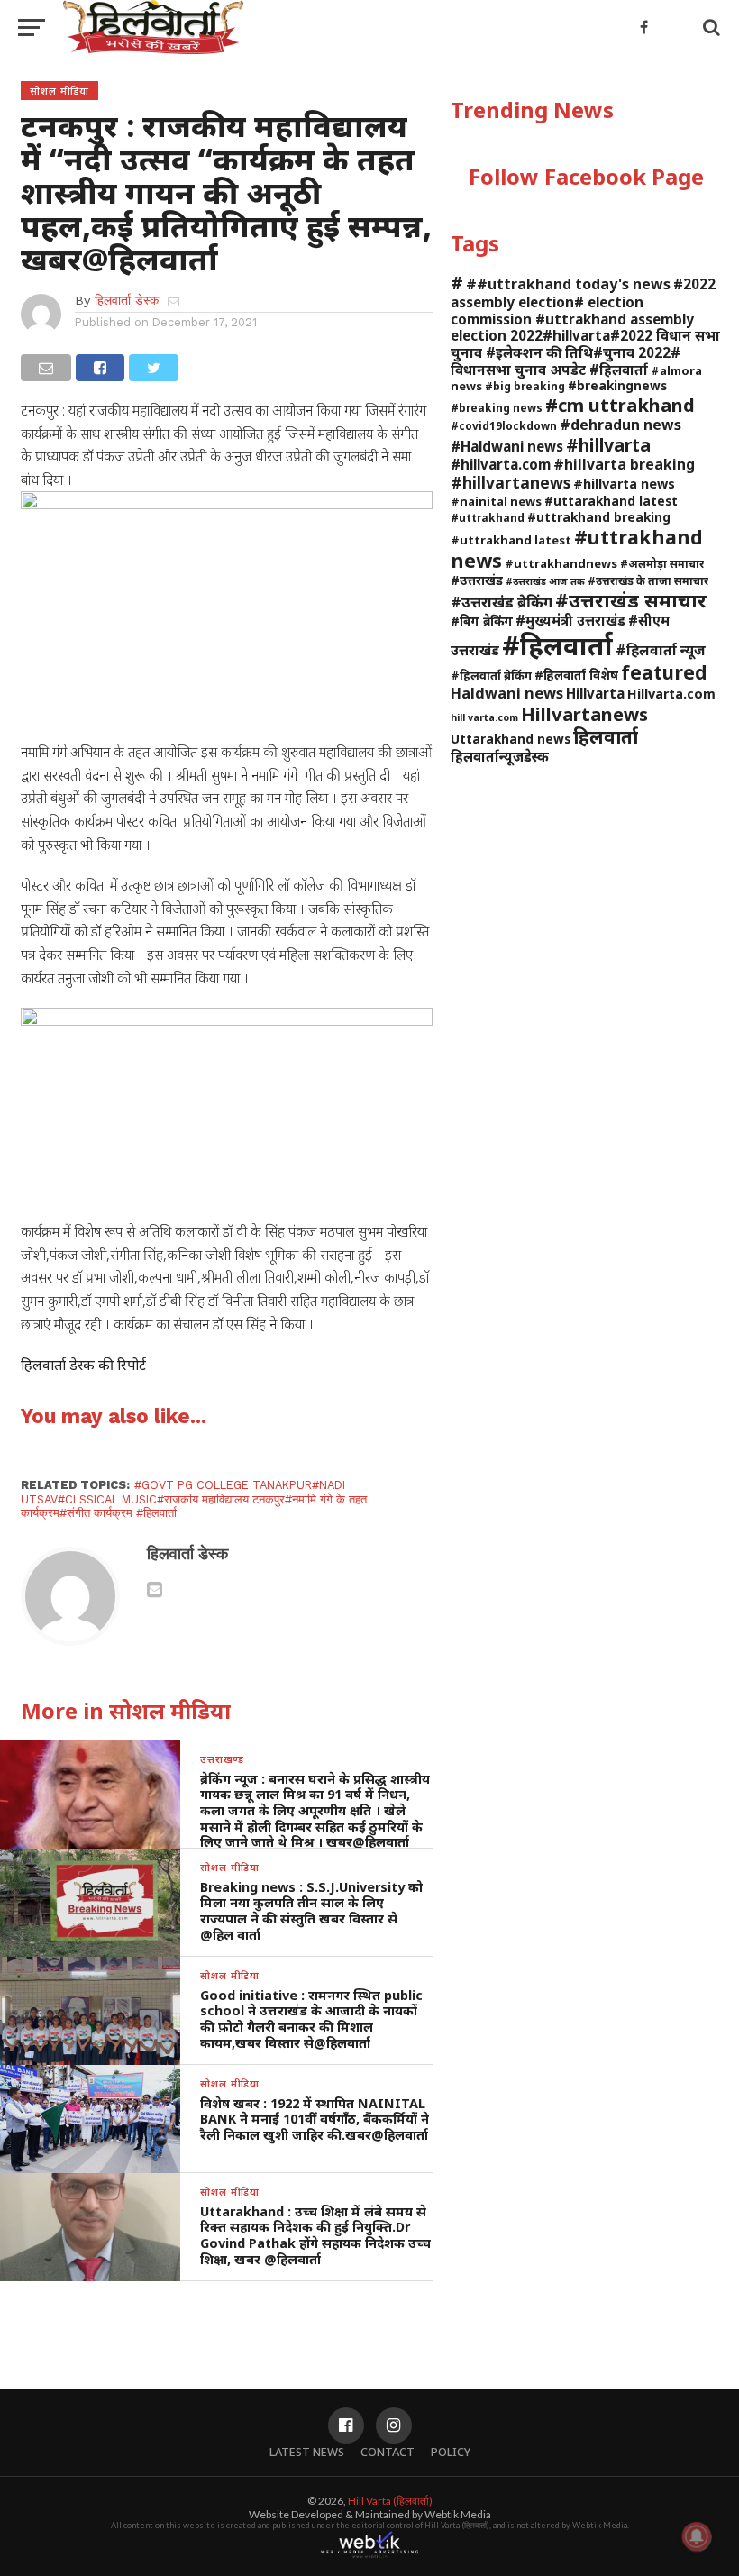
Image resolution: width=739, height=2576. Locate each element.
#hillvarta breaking (624, 464)
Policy (451, 2452)
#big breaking (525, 386)
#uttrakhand (488, 517)
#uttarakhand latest (611, 501)
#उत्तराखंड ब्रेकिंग (502, 602)
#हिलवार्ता (557, 645)
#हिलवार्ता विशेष (576, 675)
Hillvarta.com (671, 694)
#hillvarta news (624, 484)
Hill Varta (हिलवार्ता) (390, 2501)
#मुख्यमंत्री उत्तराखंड (570, 620)
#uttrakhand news (577, 548)
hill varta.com (484, 717)
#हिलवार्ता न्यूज (661, 650)
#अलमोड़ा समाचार (662, 563)
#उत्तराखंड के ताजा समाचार (648, 580)
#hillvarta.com (501, 464)
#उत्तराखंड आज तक (545, 581)
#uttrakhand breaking (599, 517)
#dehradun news (620, 425)
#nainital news (496, 501)
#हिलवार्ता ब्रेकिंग (491, 675)
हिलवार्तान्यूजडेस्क (500, 756)
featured (664, 672)
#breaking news (497, 407)
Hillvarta (595, 693)
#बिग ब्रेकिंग (482, 621)
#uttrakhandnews (561, 563)
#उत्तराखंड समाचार (631, 600)
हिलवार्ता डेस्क (127, 300)
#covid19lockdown (504, 425)
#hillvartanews (511, 482)
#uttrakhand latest (511, 540)
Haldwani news (507, 693)
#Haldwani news (507, 446)
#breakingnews (617, 385)
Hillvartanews (584, 714)
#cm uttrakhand (620, 405)
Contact (388, 2452)
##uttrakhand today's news (568, 284)
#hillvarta (608, 445)
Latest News (307, 2452)
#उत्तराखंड (477, 580)
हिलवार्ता (606, 736)
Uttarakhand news (511, 739)
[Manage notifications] (697, 2536)
